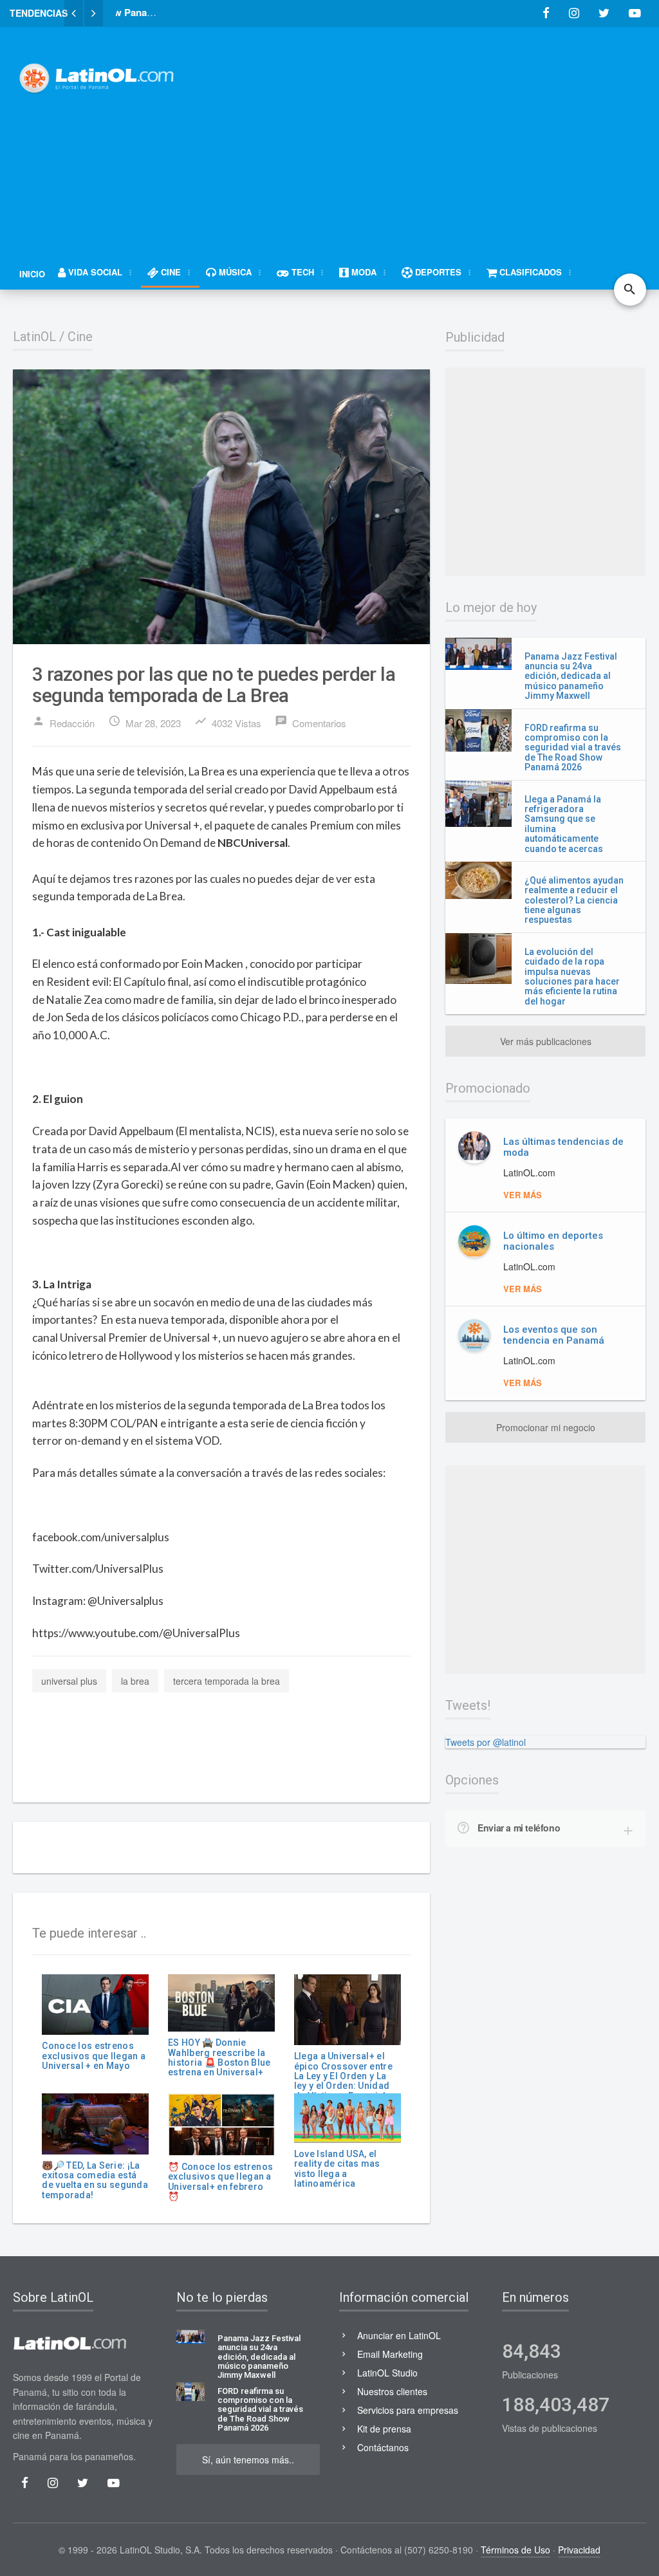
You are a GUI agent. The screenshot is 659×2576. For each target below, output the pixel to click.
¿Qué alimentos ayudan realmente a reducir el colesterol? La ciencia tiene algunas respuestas (574, 900)
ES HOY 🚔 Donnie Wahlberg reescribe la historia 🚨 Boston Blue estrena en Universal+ (219, 2057)
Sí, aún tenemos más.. (248, 2460)
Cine (80, 337)
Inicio (32, 274)
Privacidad (579, 2550)
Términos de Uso (515, 2550)
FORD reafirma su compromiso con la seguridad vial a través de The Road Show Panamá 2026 (573, 748)
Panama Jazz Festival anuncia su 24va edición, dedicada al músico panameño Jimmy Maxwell (571, 676)
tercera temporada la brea (227, 1681)
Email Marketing (390, 2354)
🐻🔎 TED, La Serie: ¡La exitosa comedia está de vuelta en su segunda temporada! (95, 2180)
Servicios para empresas (408, 2410)
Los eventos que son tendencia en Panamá (554, 1335)
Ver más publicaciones (546, 1041)
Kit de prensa (384, 2429)
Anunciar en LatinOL (399, 2335)
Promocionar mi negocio (546, 1427)
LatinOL (34, 337)
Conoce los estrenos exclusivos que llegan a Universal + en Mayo (93, 2056)
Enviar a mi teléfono (519, 1828)
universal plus (69, 1681)
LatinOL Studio (387, 2373)
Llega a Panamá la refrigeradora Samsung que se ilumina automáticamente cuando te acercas (564, 824)
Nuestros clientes (392, 2391)
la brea (135, 1681)
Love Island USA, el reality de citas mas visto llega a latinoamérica (337, 2169)
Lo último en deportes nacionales (553, 1241)
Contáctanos (383, 2447)
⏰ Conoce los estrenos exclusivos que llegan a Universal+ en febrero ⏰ (220, 2182)
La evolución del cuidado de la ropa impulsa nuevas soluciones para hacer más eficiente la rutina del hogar (572, 977)
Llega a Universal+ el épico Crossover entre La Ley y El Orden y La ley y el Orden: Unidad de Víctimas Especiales (345, 2076)
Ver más (523, 1195)
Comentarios (311, 722)
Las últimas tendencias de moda (563, 1147)
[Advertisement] (431, 133)
